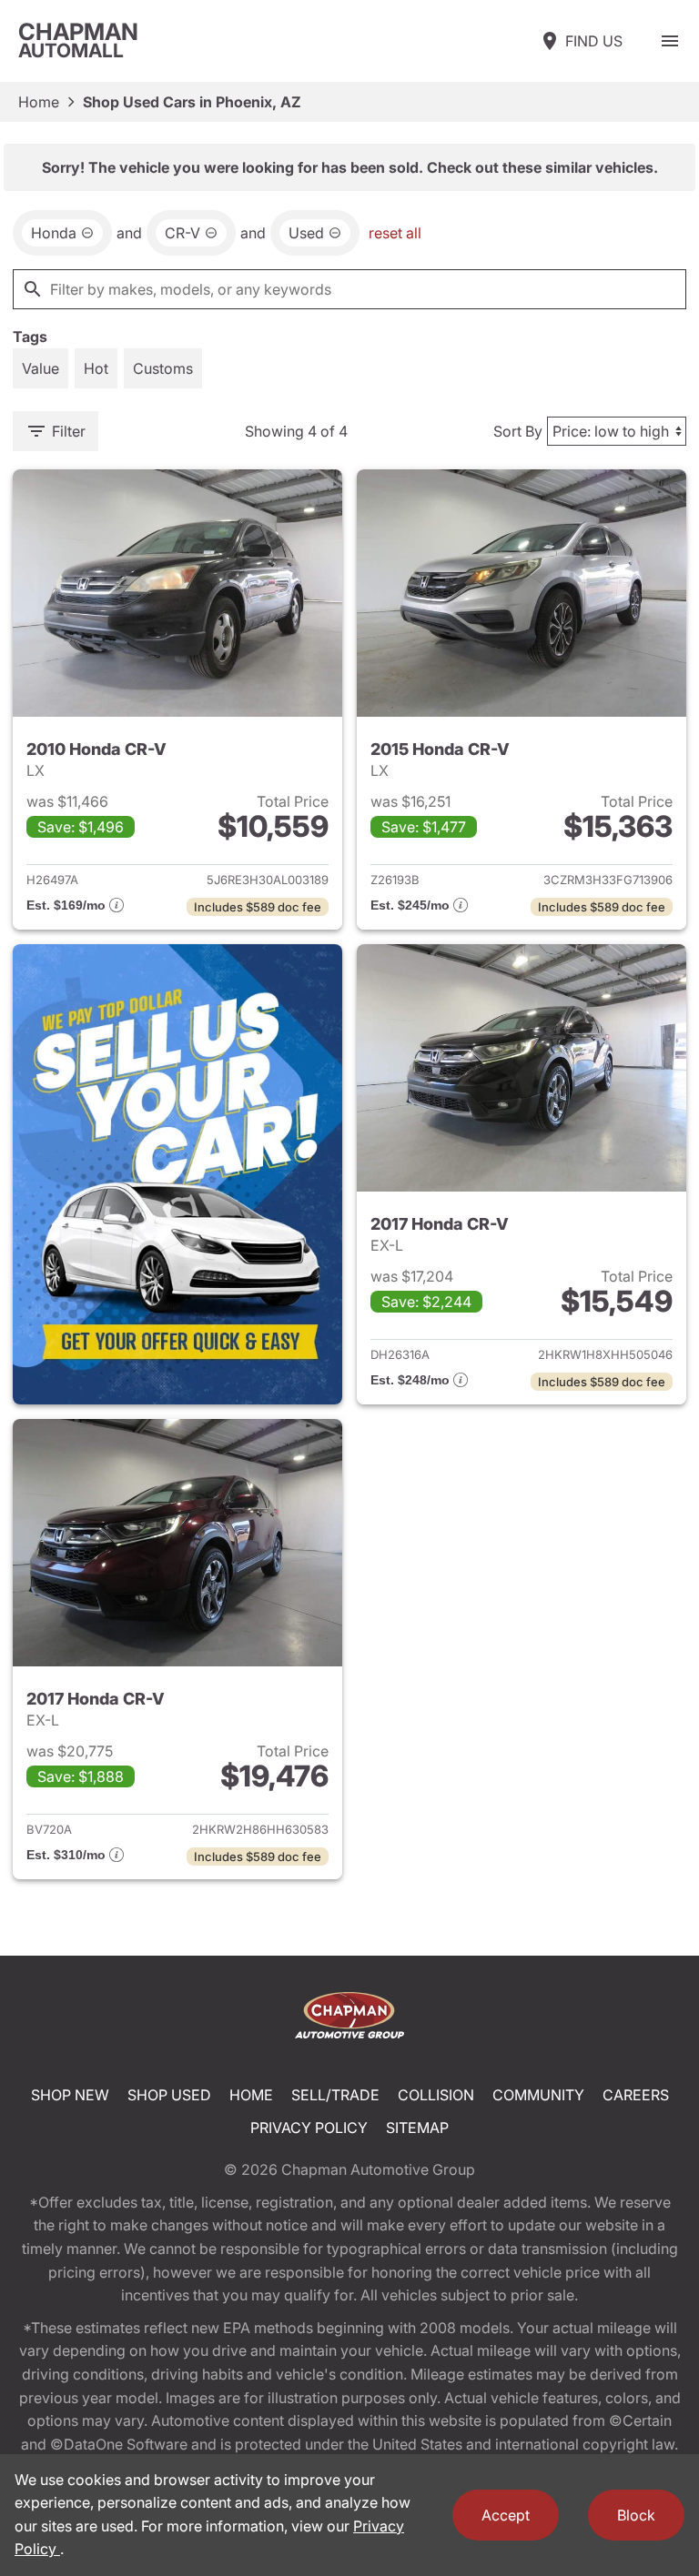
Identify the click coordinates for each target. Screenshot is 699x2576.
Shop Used (169, 2095)
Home (39, 102)
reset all (395, 233)
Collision (436, 2095)
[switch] (670, 41)
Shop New (70, 2095)
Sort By (518, 431)
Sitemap (417, 2128)
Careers (636, 2095)
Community (538, 2095)
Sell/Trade (335, 2095)
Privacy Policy (309, 2128)
